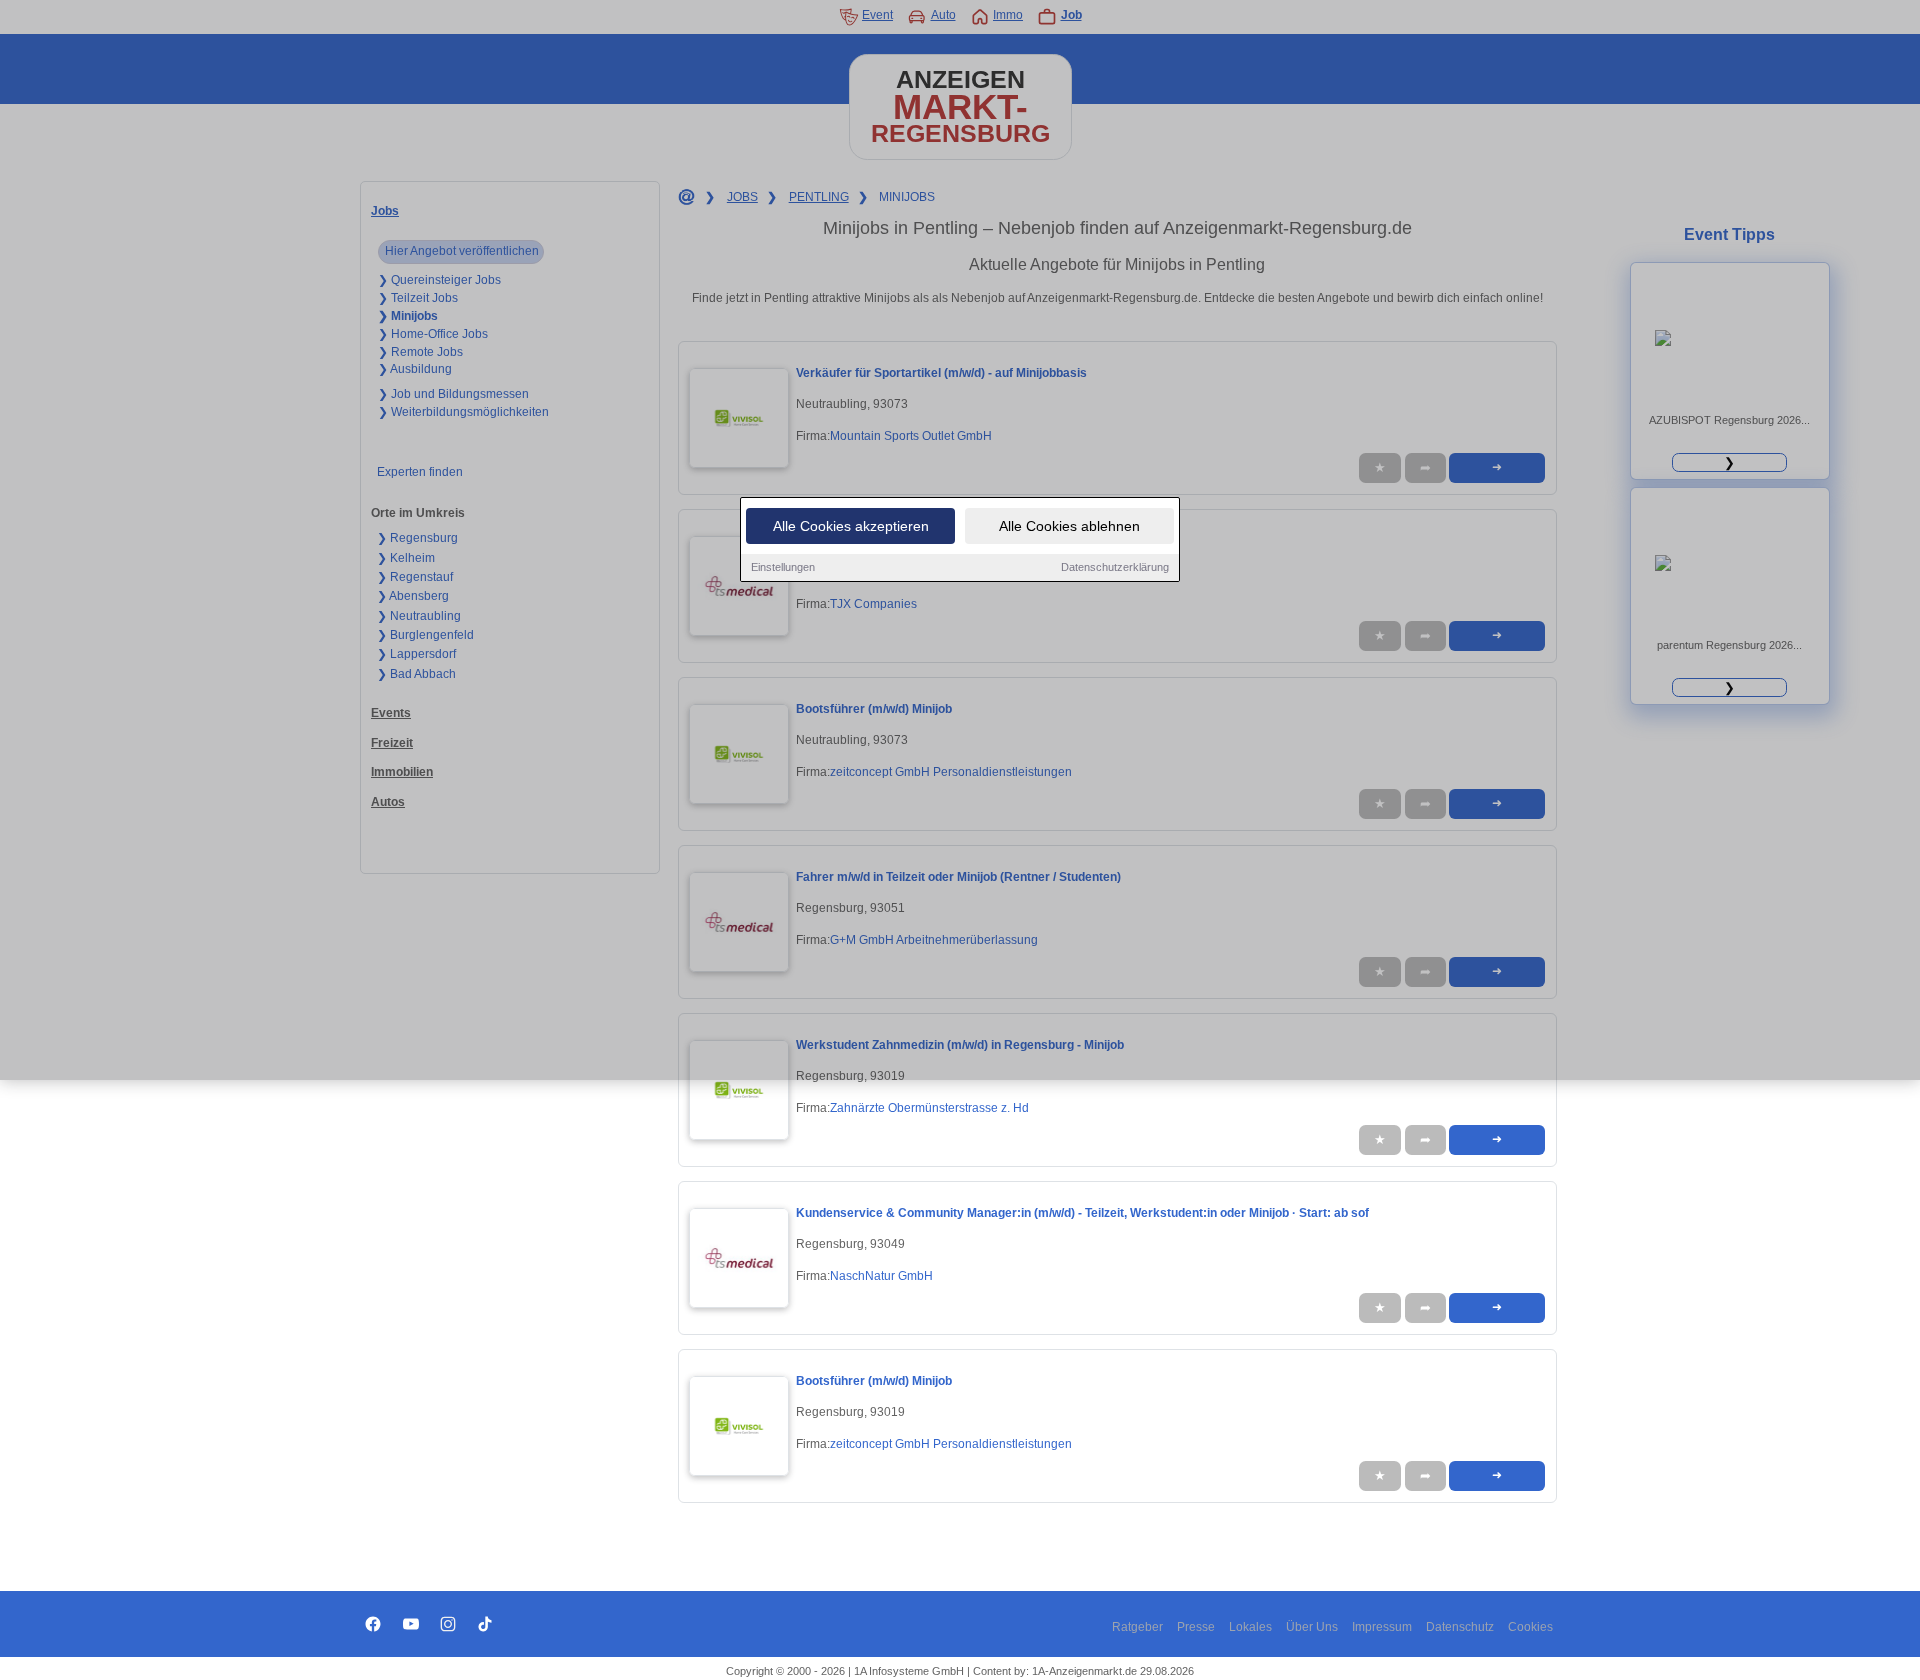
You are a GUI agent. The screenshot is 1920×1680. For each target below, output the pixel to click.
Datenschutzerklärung (1115, 567)
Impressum (1382, 1627)
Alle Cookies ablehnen (1069, 526)
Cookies (1530, 1627)
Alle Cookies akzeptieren (851, 526)
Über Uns (1312, 1627)
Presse (1196, 1627)
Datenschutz (1460, 1627)
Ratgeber (1137, 1627)
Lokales (1250, 1627)
